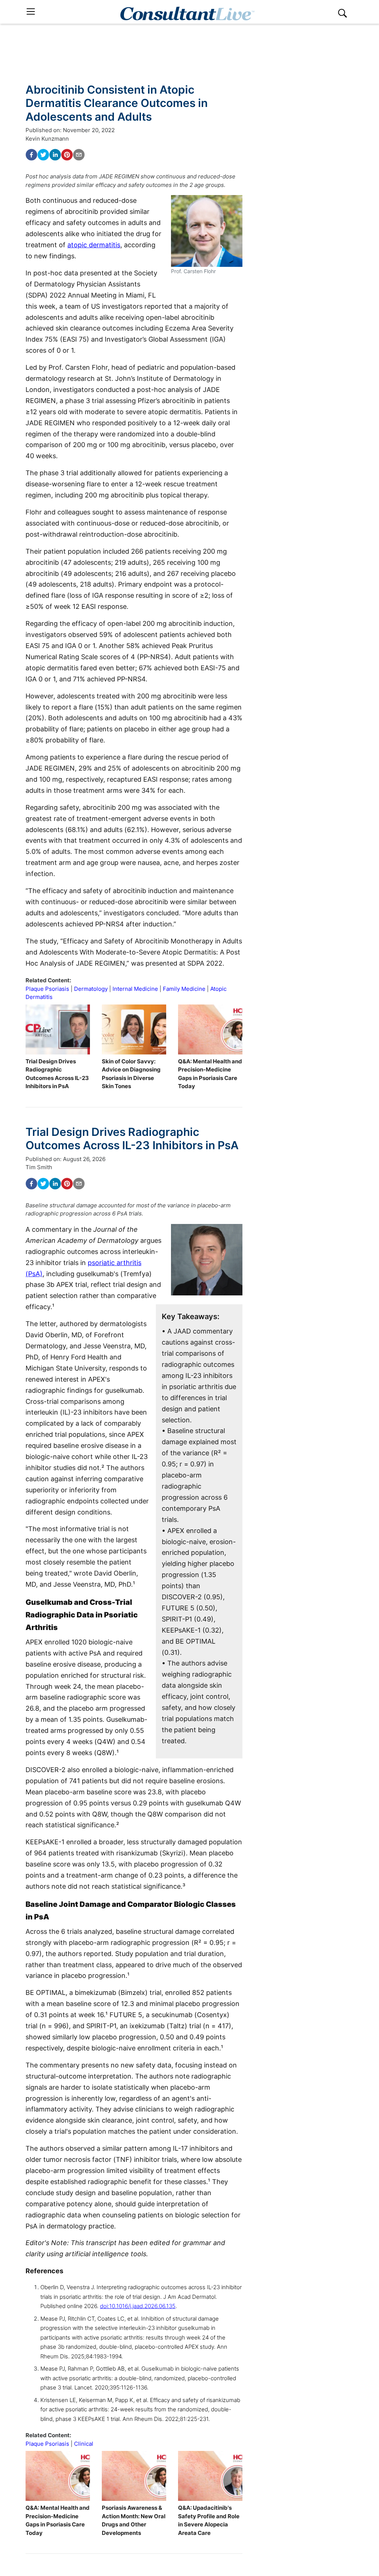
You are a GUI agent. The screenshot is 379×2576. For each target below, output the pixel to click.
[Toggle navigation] (31, 12)
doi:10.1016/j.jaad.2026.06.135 (138, 2306)
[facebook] (31, 155)
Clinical (84, 2444)
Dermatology (91, 989)
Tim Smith (39, 1167)
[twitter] (43, 155)
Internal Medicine (135, 989)
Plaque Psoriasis (47, 989)
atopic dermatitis (94, 245)
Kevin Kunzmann (47, 139)
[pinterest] (67, 155)
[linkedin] (55, 155)
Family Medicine (184, 989)
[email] (79, 155)
